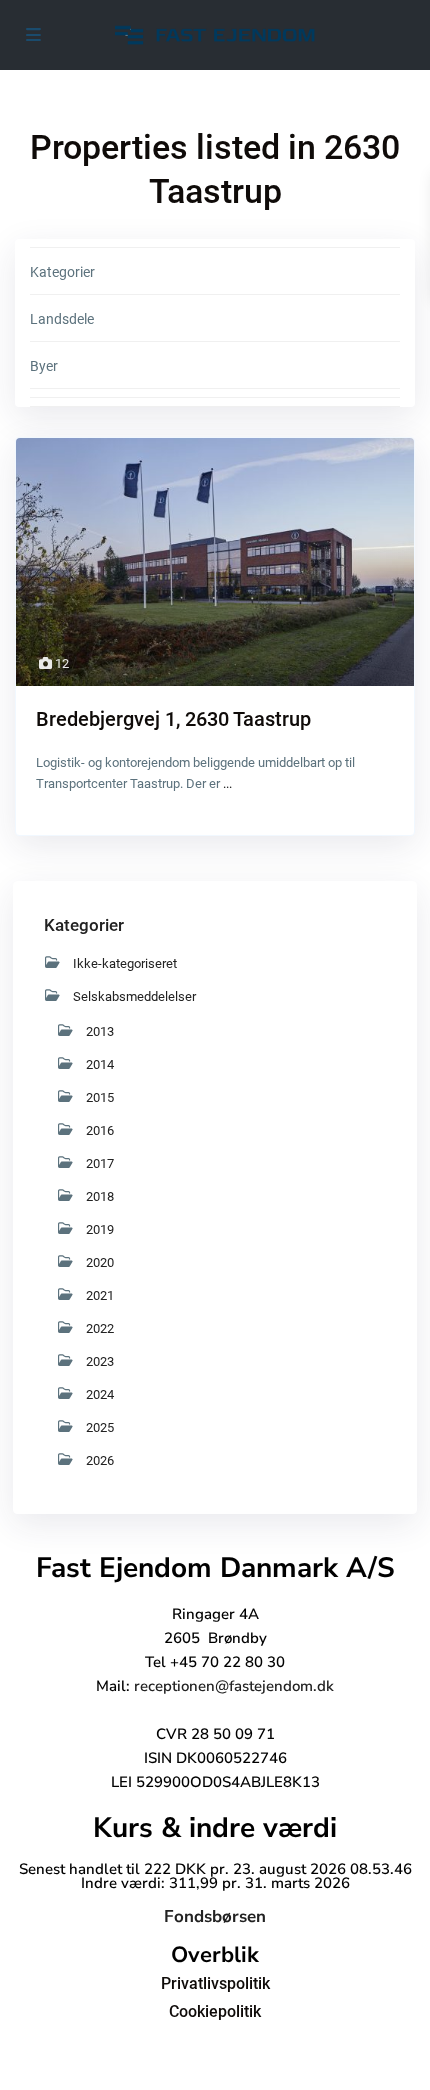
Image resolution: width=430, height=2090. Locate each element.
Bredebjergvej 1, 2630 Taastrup (173, 719)
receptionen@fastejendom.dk (234, 1686)
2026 (100, 1460)
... (227, 783)
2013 (100, 1031)
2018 (100, 1196)
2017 (100, 1163)
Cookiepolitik (215, 2011)
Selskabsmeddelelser (134, 996)
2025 (100, 1427)
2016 (100, 1130)
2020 (100, 1262)
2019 (100, 1229)
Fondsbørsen (215, 1916)
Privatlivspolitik (215, 1983)
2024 (100, 1394)
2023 (100, 1361)
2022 (100, 1328)
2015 (100, 1097)
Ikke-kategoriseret (125, 963)
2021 (100, 1295)
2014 (100, 1064)
